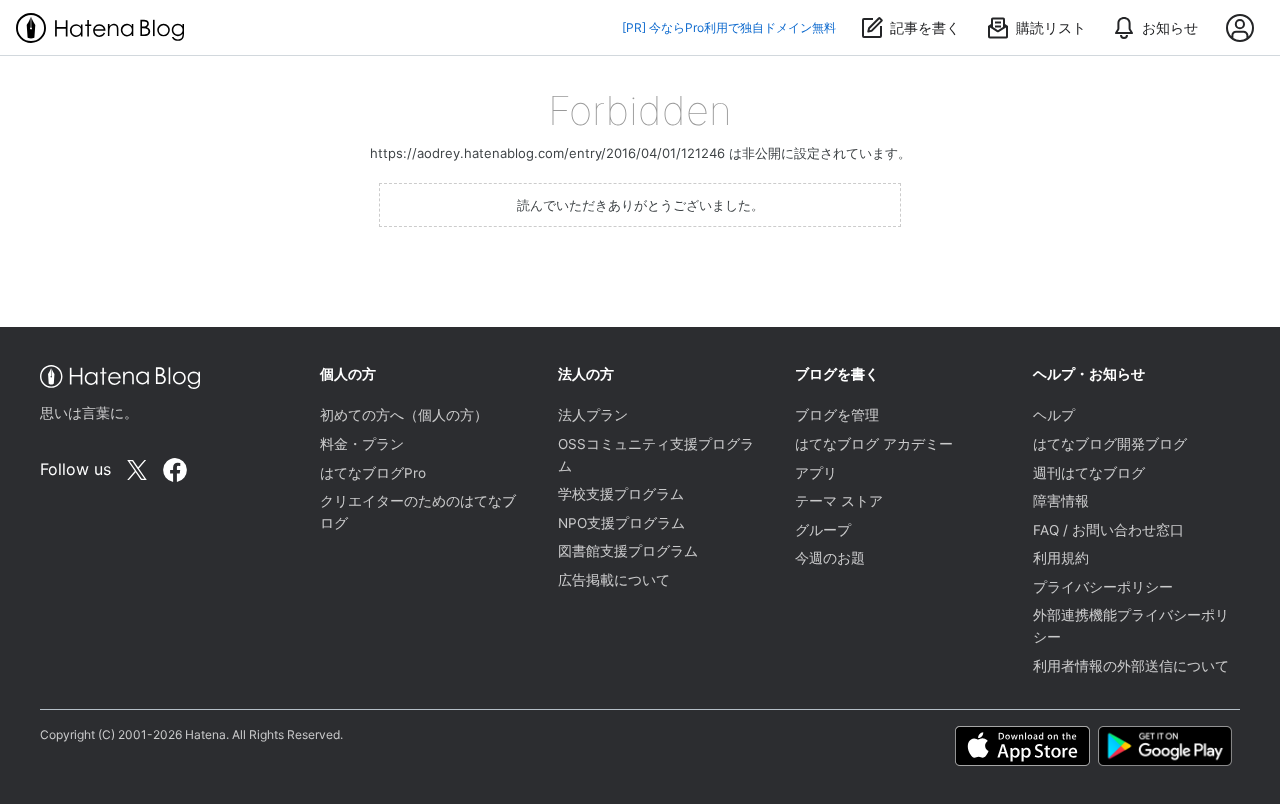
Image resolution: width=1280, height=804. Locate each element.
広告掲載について (614, 580)
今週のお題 (830, 558)
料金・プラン (362, 444)
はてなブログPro (373, 473)
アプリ (816, 473)
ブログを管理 (837, 415)
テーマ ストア (839, 501)
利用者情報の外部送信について (1131, 666)
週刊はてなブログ (1089, 473)
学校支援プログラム (621, 494)
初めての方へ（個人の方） (404, 415)
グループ (823, 530)
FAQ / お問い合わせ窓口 (1108, 530)
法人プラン (593, 415)
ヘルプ (1054, 415)
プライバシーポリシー (1103, 587)
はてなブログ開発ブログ (1110, 444)
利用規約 (1061, 558)
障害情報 (1061, 501)
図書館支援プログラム (628, 551)
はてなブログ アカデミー (874, 444)
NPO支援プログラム (621, 523)
